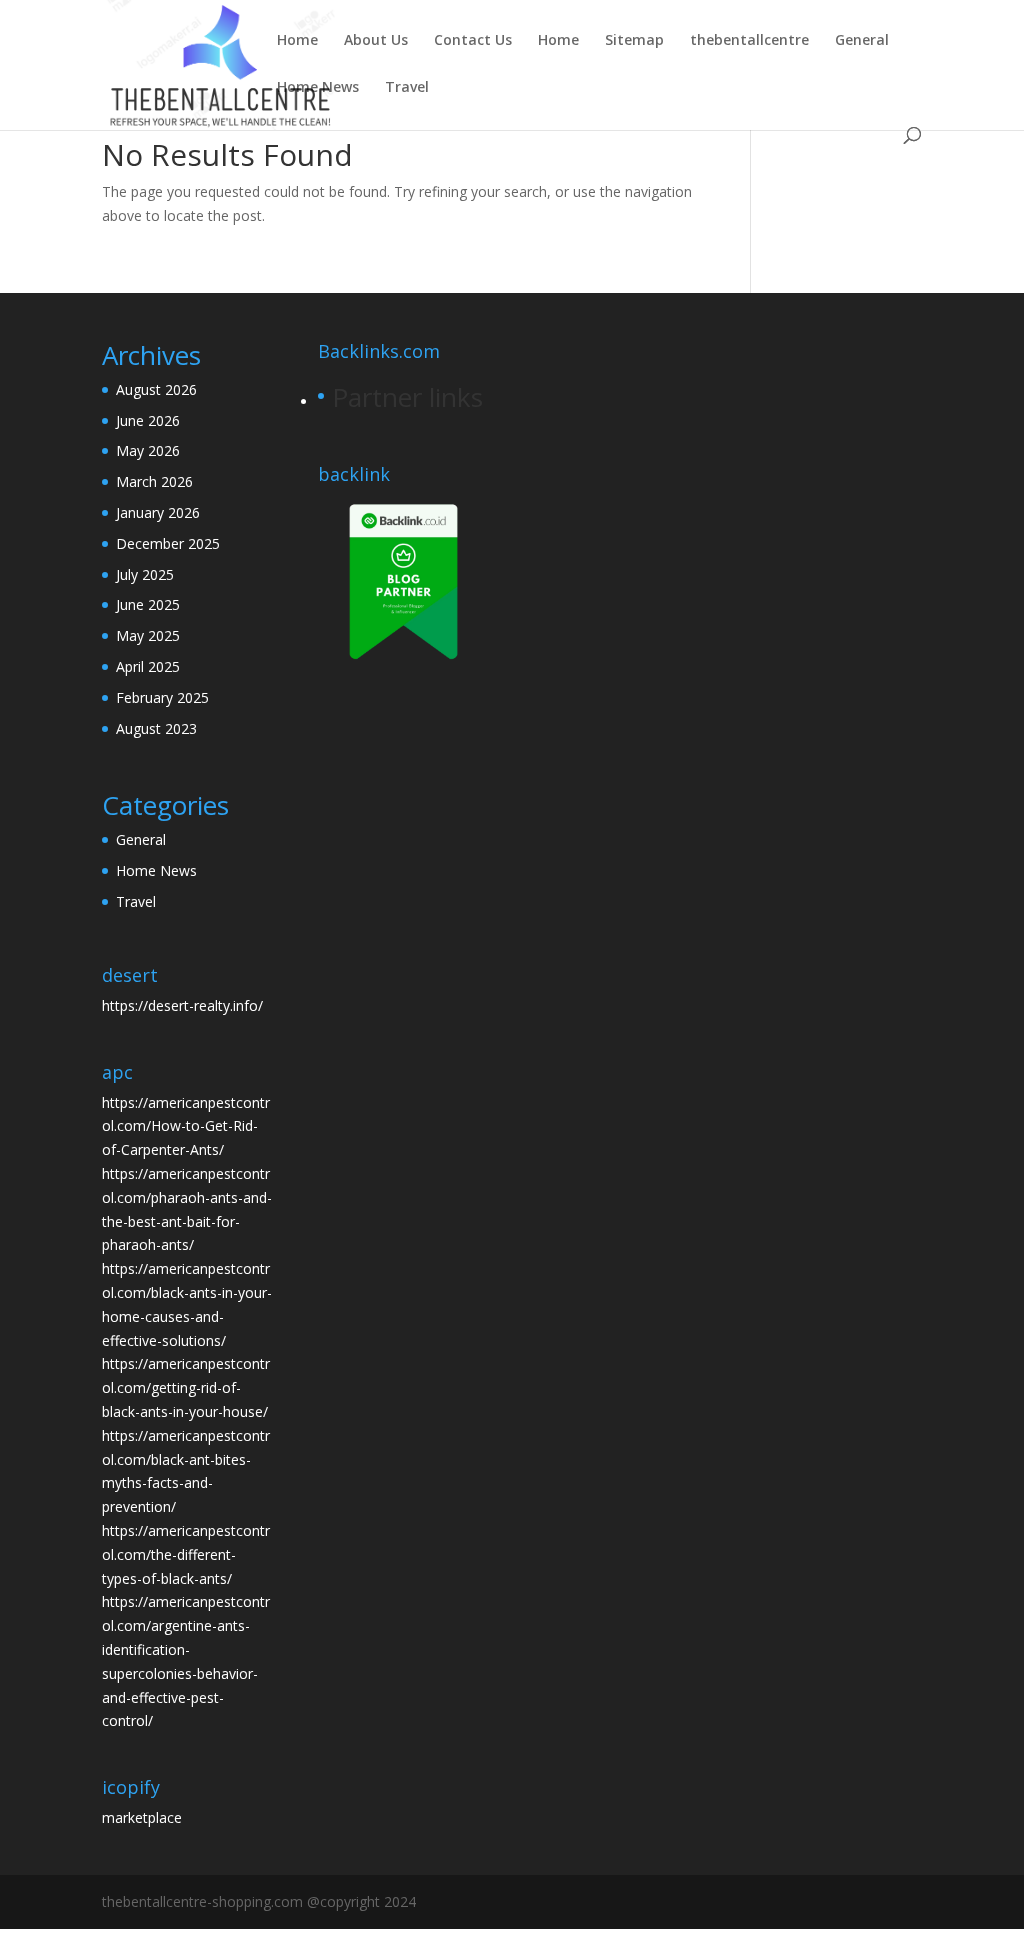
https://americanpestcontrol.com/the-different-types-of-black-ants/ (186, 1554)
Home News (318, 88)
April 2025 (148, 666)
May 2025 (148, 635)
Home (297, 41)
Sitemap (634, 41)
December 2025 (168, 543)
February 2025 (162, 697)
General (862, 41)
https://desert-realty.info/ (182, 1005)
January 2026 (158, 512)
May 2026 (148, 450)
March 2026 (154, 481)
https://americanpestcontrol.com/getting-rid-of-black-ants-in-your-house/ (186, 1387)
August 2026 (156, 389)
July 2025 (145, 574)
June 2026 (148, 420)
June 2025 (148, 604)
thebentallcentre (749, 41)
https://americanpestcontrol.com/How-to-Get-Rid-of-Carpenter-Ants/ (186, 1126)
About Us (376, 41)
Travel (407, 88)
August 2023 (156, 728)
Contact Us (473, 41)
